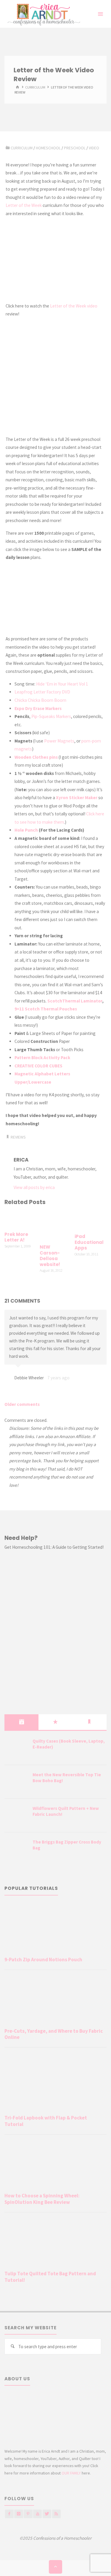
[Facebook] (9, 2514)
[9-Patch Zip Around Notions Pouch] (55, 1929)
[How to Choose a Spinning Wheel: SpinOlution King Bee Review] (55, 2165)
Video (94, 148)
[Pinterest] (28, 2514)
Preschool (75, 148)
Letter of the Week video (74, 306)
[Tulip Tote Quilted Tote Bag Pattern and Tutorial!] (55, 2243)
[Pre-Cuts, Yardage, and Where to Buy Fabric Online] (55, 2000)
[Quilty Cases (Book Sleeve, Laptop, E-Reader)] (16, 1749)
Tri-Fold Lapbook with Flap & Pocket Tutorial (46, 2121)
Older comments (22, 1404)
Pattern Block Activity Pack (42, 1058)
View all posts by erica (34, 1187)
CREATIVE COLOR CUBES (38, 1066)
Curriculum (35, 87)
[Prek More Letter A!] (20, 1219)
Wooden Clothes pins (36, 757)
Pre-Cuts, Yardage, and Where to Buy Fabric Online (54, 2034)
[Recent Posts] (21, 1722)
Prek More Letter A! (16, 1237)
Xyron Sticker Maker (77, 798)
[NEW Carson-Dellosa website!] (56, 1225)
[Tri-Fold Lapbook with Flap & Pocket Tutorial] (55, 2082)
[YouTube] (37, 2514)
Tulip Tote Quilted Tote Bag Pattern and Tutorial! (50, 2277)
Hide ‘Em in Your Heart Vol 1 (62, 684)
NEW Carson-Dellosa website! (50, 1256)
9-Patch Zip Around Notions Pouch (43, 1960)
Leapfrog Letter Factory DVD (42, 692)
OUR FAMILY (71, 2473)
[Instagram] (18, 2514)
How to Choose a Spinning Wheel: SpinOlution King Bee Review (42, 2199)
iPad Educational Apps (89, 1242)
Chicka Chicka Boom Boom (40, 700)
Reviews (18, 1137)
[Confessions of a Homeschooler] (43, 14)
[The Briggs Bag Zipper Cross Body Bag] (16, 1849)
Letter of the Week (24, 205)
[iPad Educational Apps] (91, 1220)
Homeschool (48, 148)
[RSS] (56, 2514)
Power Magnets (59, 741)
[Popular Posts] (55, 1722)
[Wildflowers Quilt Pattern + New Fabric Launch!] (16, 1816)
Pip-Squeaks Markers (51, 716)
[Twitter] (47, 2514)
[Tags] (90, 1722)
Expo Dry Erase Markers (38, 708)
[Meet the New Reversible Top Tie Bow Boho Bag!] (16, 1782)
